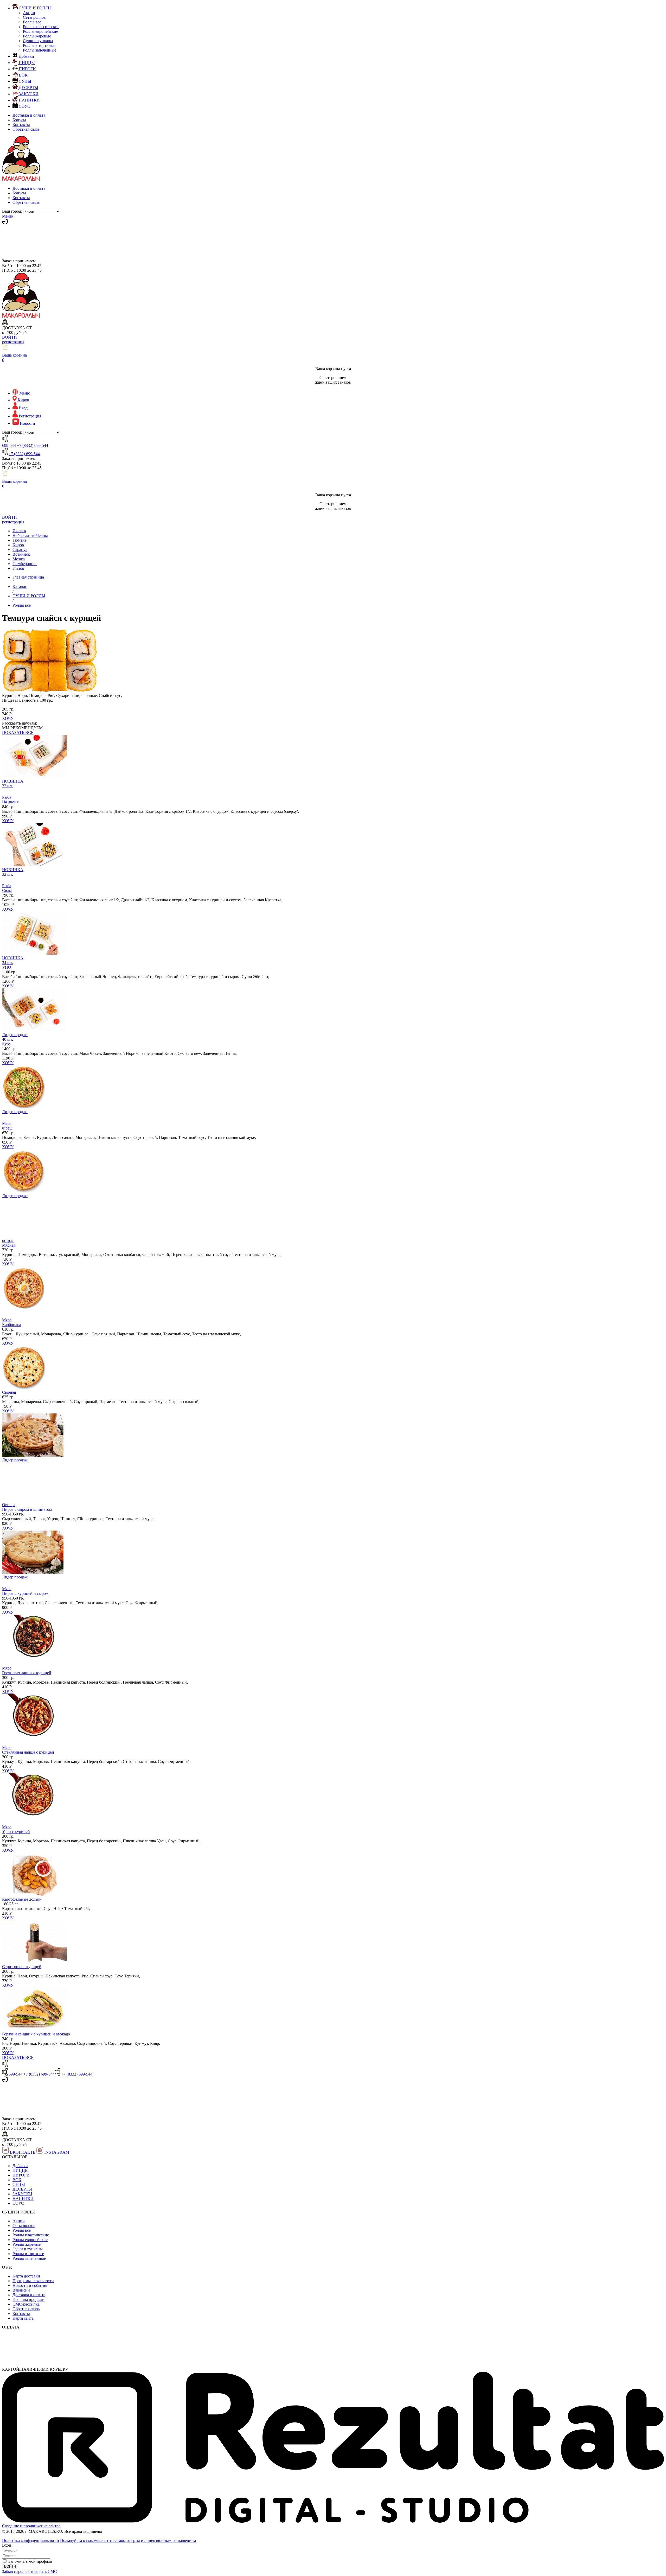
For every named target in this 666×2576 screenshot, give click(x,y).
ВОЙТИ (9, 337)
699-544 (9, 445)
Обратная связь (26, 129)
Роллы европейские (40, 31)
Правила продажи (28, 2299)
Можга (19, 559)
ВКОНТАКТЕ (23, 2152)
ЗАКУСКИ (22, 2194)
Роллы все (32, 22)
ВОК (17, 2180)
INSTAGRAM (56, 2152)
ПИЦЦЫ (21, 2170)
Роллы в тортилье (39, 45)
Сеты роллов (34, 17)
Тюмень (20, 540)
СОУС (18, 2203)
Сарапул (20, 550)
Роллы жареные (37, 36)
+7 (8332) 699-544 (33, 445)
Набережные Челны (30, 535)
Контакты (21, 125)
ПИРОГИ (21, 2175)
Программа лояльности (33, 2281)
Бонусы (19, 120)
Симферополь (25, 564)
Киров (18, 545)
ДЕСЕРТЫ (22, 2189)
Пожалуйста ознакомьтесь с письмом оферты (100, 2540)
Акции (29, 13)
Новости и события (30, 2285)
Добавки (20, 2166)
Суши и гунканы (38, 41)
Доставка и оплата (29, 115)
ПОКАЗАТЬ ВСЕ (18, 732)
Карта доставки (26, 2276)
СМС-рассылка (26, 2304)
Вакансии (21, 2290)
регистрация (13, 342)
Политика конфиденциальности (31, 2540)
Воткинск (21, 554)
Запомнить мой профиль (30, 2561)
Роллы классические (41, 27)
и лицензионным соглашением (168, 2540)
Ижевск (19, 531)
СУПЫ (19, 2184)
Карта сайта (23, 2318)
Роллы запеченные (40, 50)
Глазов (18, 568)
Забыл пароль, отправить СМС (30, 2571)
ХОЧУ (8, 718)
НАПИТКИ (23, 2199)
